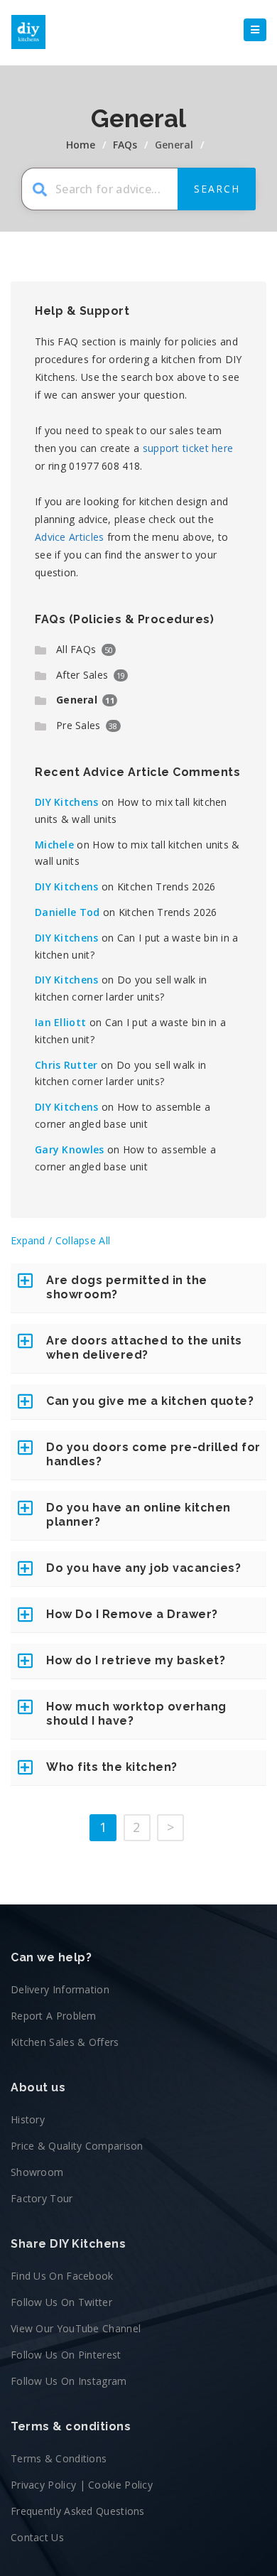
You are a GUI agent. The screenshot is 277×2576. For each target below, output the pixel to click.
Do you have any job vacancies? (143, 1568)
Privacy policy (43, 2485)
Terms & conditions (59, 2458)
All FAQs (76, 649)
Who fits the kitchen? (112, 1767)
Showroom (37, 2172)
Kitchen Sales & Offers (65, 2042)
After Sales (82, 675)
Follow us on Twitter (61, 2302)
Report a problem (54, 2016)
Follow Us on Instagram (69, 2381)
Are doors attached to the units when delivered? (144, 1348)
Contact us (37, 2537)
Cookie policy (120, 2485)
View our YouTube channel (76, 2328)
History (28, 2119)
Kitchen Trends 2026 (167, 886)
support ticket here (188, 448)
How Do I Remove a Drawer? (132, 1614)
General (77, 700)
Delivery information (60, 1989)
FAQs (125, 145)
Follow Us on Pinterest (66, 2355)
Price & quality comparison (77, 2146)
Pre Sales (78, 725)
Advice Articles (70, 537)
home (81, 145)
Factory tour (42, 2198)
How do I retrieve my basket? (136, 1660)
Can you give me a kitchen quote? (150, 1401)
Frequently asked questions (78, 2511)
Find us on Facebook (62, 2276)
